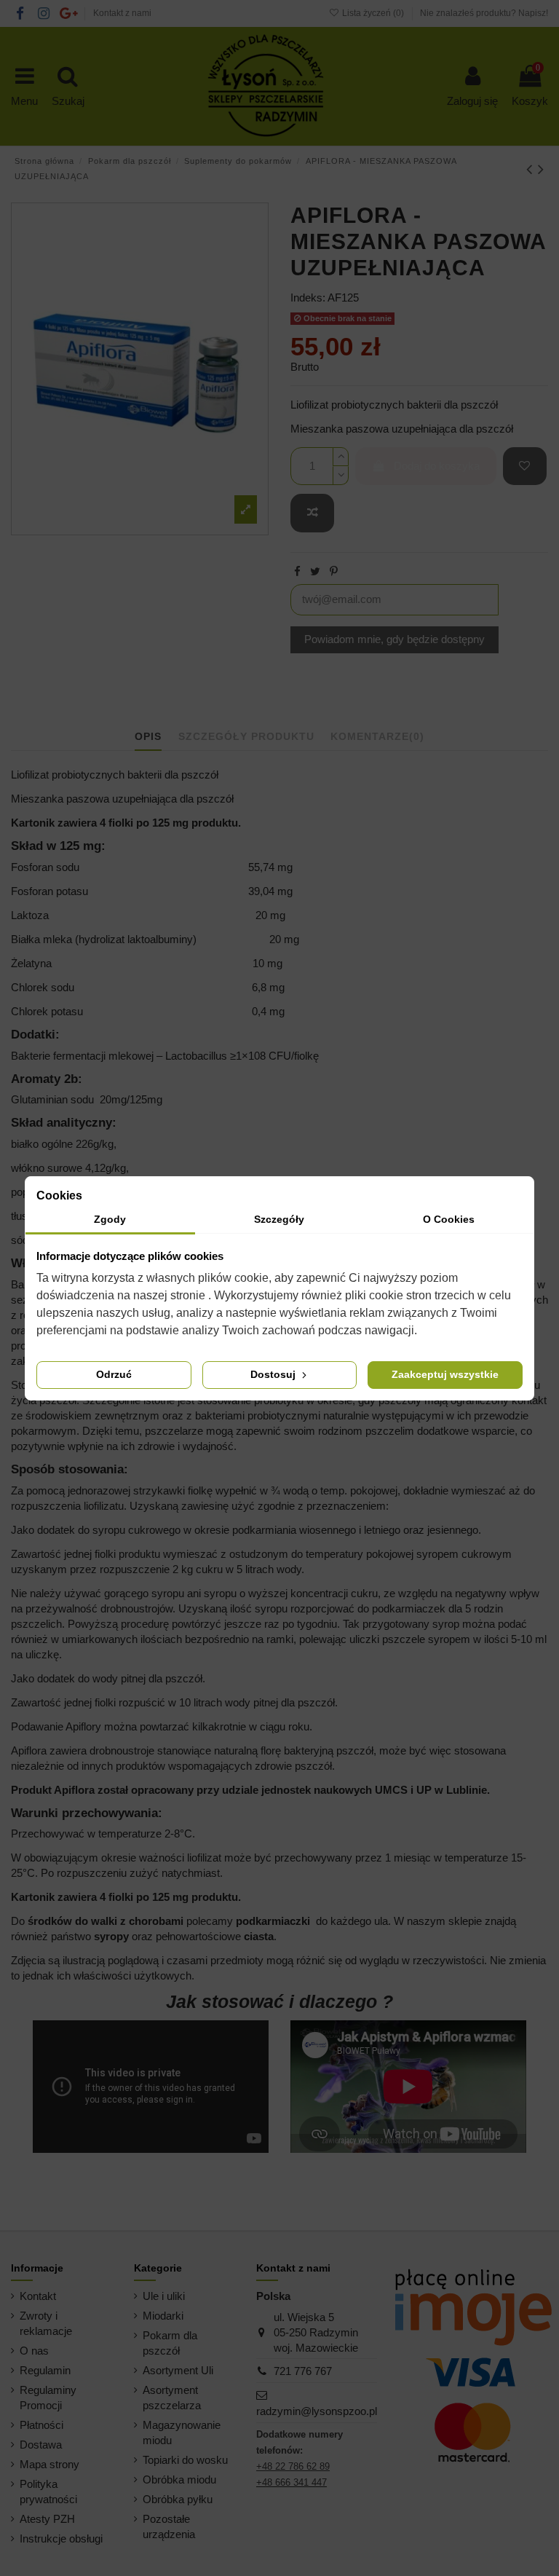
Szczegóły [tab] (279, 1219)
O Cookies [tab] (449, 1219)
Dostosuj (274, 1374)
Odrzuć (114, 1374)
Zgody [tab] (110, 1219)
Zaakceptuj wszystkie (445, 1374)
